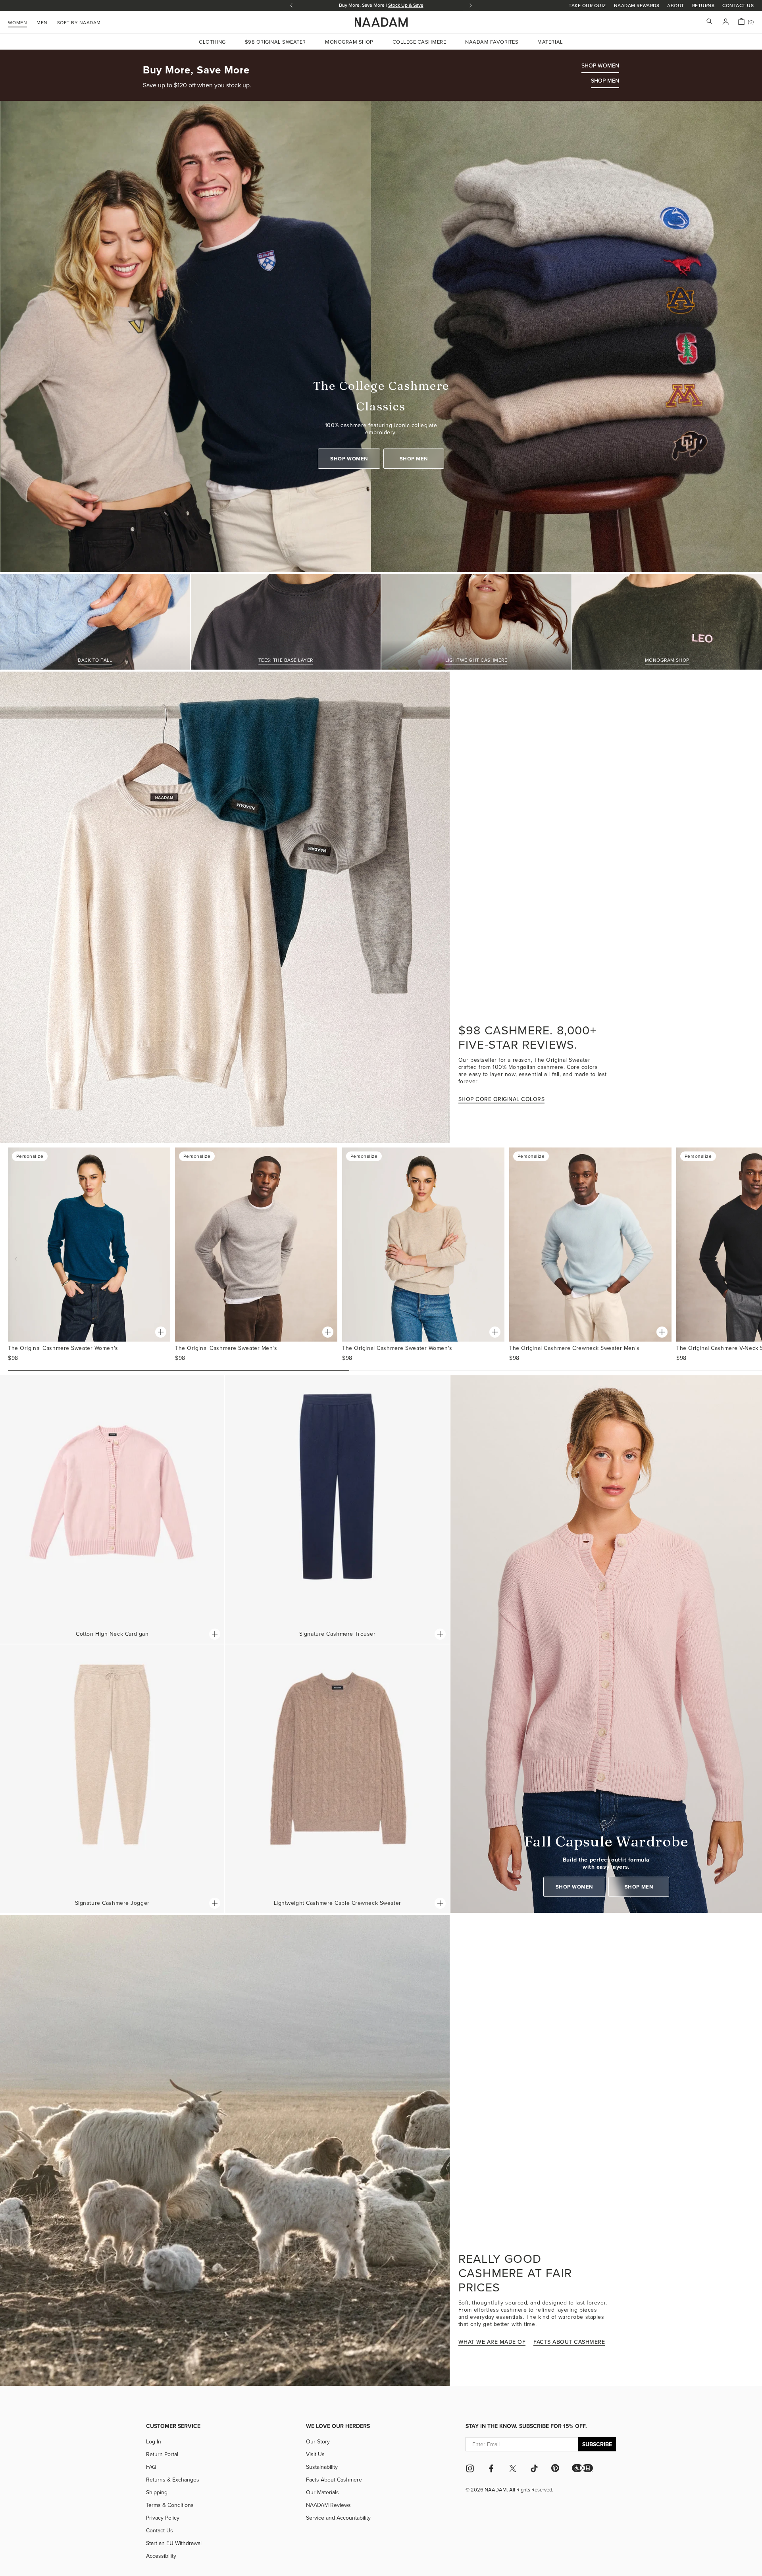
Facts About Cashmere (334, 2480)
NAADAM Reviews (328, 2505)
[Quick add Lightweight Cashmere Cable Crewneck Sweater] (440, 1903)
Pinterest (555, 2468)
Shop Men (414, 459)
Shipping (157, 2492)
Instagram (470, 2468)
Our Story (318, 2441)
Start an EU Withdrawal (174, 2543)
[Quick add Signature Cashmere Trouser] (440, 1634)
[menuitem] (79, 21)
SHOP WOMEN (600, 65)
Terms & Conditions (170, 2505)
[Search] (709, 22)
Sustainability (322, 2467)
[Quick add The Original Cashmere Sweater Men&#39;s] (328, 1332)
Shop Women (349, 459)
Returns (703, 5)
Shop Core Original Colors (502, 1099)
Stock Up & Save (406, 5)
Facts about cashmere (569, 2342)
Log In (154, 2441)
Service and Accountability (338, 2518)
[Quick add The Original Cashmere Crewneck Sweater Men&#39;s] (662, 1332)
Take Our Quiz (587, 5)
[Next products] (754, 1259)
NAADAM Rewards (637, 5)
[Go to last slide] (291, 5)
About (675, 6)
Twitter (513, 2468)
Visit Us (315, 2454)
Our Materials (322, 2492)
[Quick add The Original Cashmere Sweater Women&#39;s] (161, 1332)
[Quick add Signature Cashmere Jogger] (215, 1903)
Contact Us (738, 5)
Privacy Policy (163, 2518)
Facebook (491, 2468)
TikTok (534, 2468)
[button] (582, 2468)
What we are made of (492, 2342)
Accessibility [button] (161, 2556)
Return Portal (162, 2454)
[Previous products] (16, 1259)
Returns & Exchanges (173, 2480)
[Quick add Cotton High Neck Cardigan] (215, 1634)
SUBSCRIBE (597, 2444)
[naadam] (381, 22)
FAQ (151, 2467)
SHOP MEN (605, 81)
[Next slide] (471, 5)
